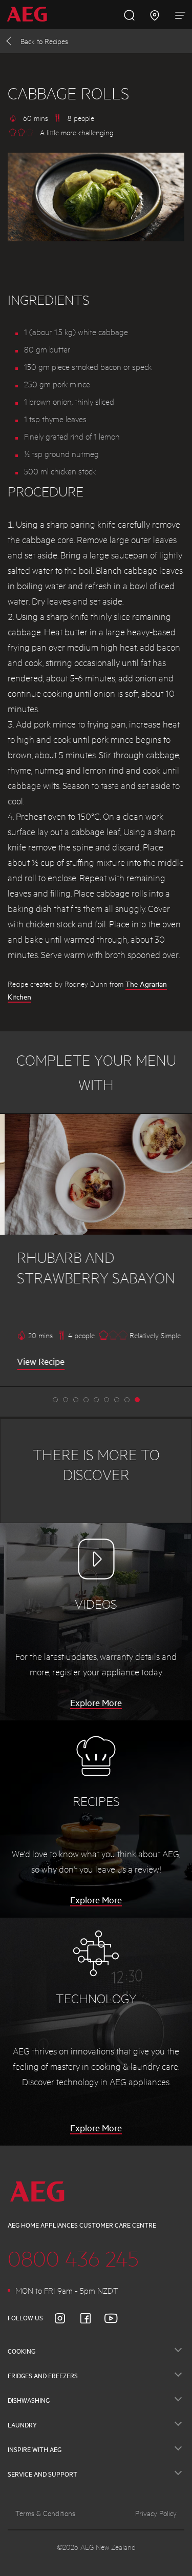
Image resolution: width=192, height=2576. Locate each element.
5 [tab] (106, 1400)
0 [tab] (55, 1400)
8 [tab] (137, 1400)
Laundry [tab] (22, 2425)
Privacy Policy (156, 2513)
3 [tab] (86, 1400)
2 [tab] (76, 1400)
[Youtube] (117, 2318)
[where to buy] (155, 14)
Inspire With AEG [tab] (35, 2449)
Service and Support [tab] (42, 2474)
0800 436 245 (73, 2258)
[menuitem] (30, 15)
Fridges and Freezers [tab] (43, 2376)
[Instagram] (66, 2318)
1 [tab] (66, 1400)
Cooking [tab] (22, 2351)
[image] (96, 1174)
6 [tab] (117, 1400)
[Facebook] (92, 2318)
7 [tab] (127, 1400)
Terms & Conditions (45, 2513)
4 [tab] (96, 1400)
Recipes (44, 41)
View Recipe (36, 1361)
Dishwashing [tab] (29, 2400)
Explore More (96, 1702)
